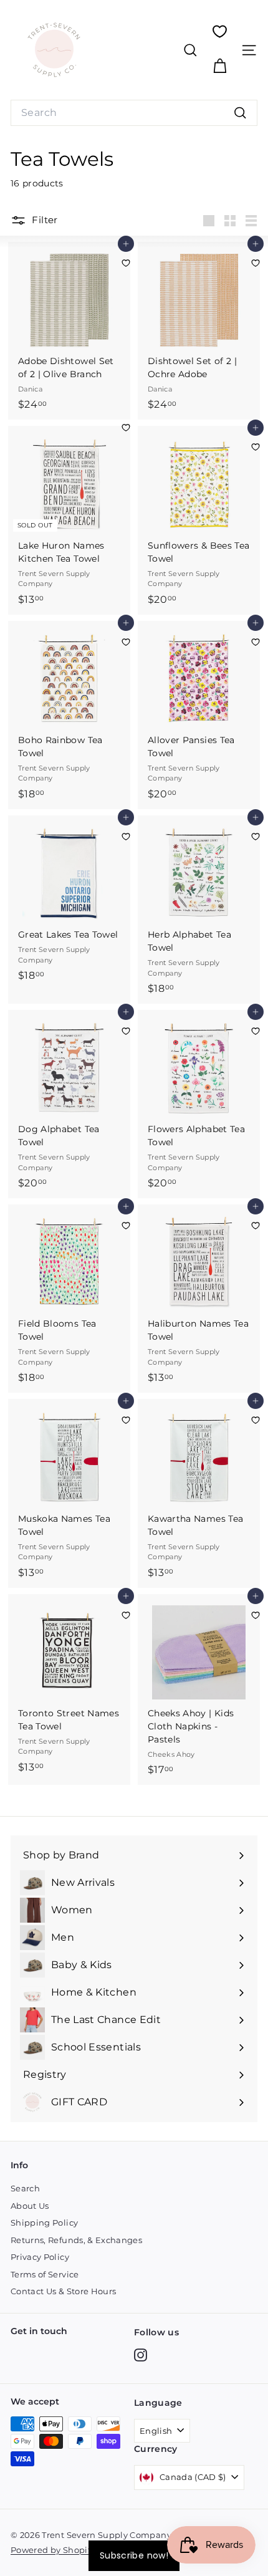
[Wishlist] (220, 31)
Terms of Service (45, 2274)
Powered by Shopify (53, 2550)
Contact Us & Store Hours (63, 2291)
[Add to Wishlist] (126, 263)
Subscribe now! (134, 2555)
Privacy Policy (40, 2257)
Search (25, 2188)
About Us (30, 2206)
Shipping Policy (44, 2223)
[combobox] (134, 113)
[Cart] (220, 66)
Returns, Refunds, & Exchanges (76, 2240)
